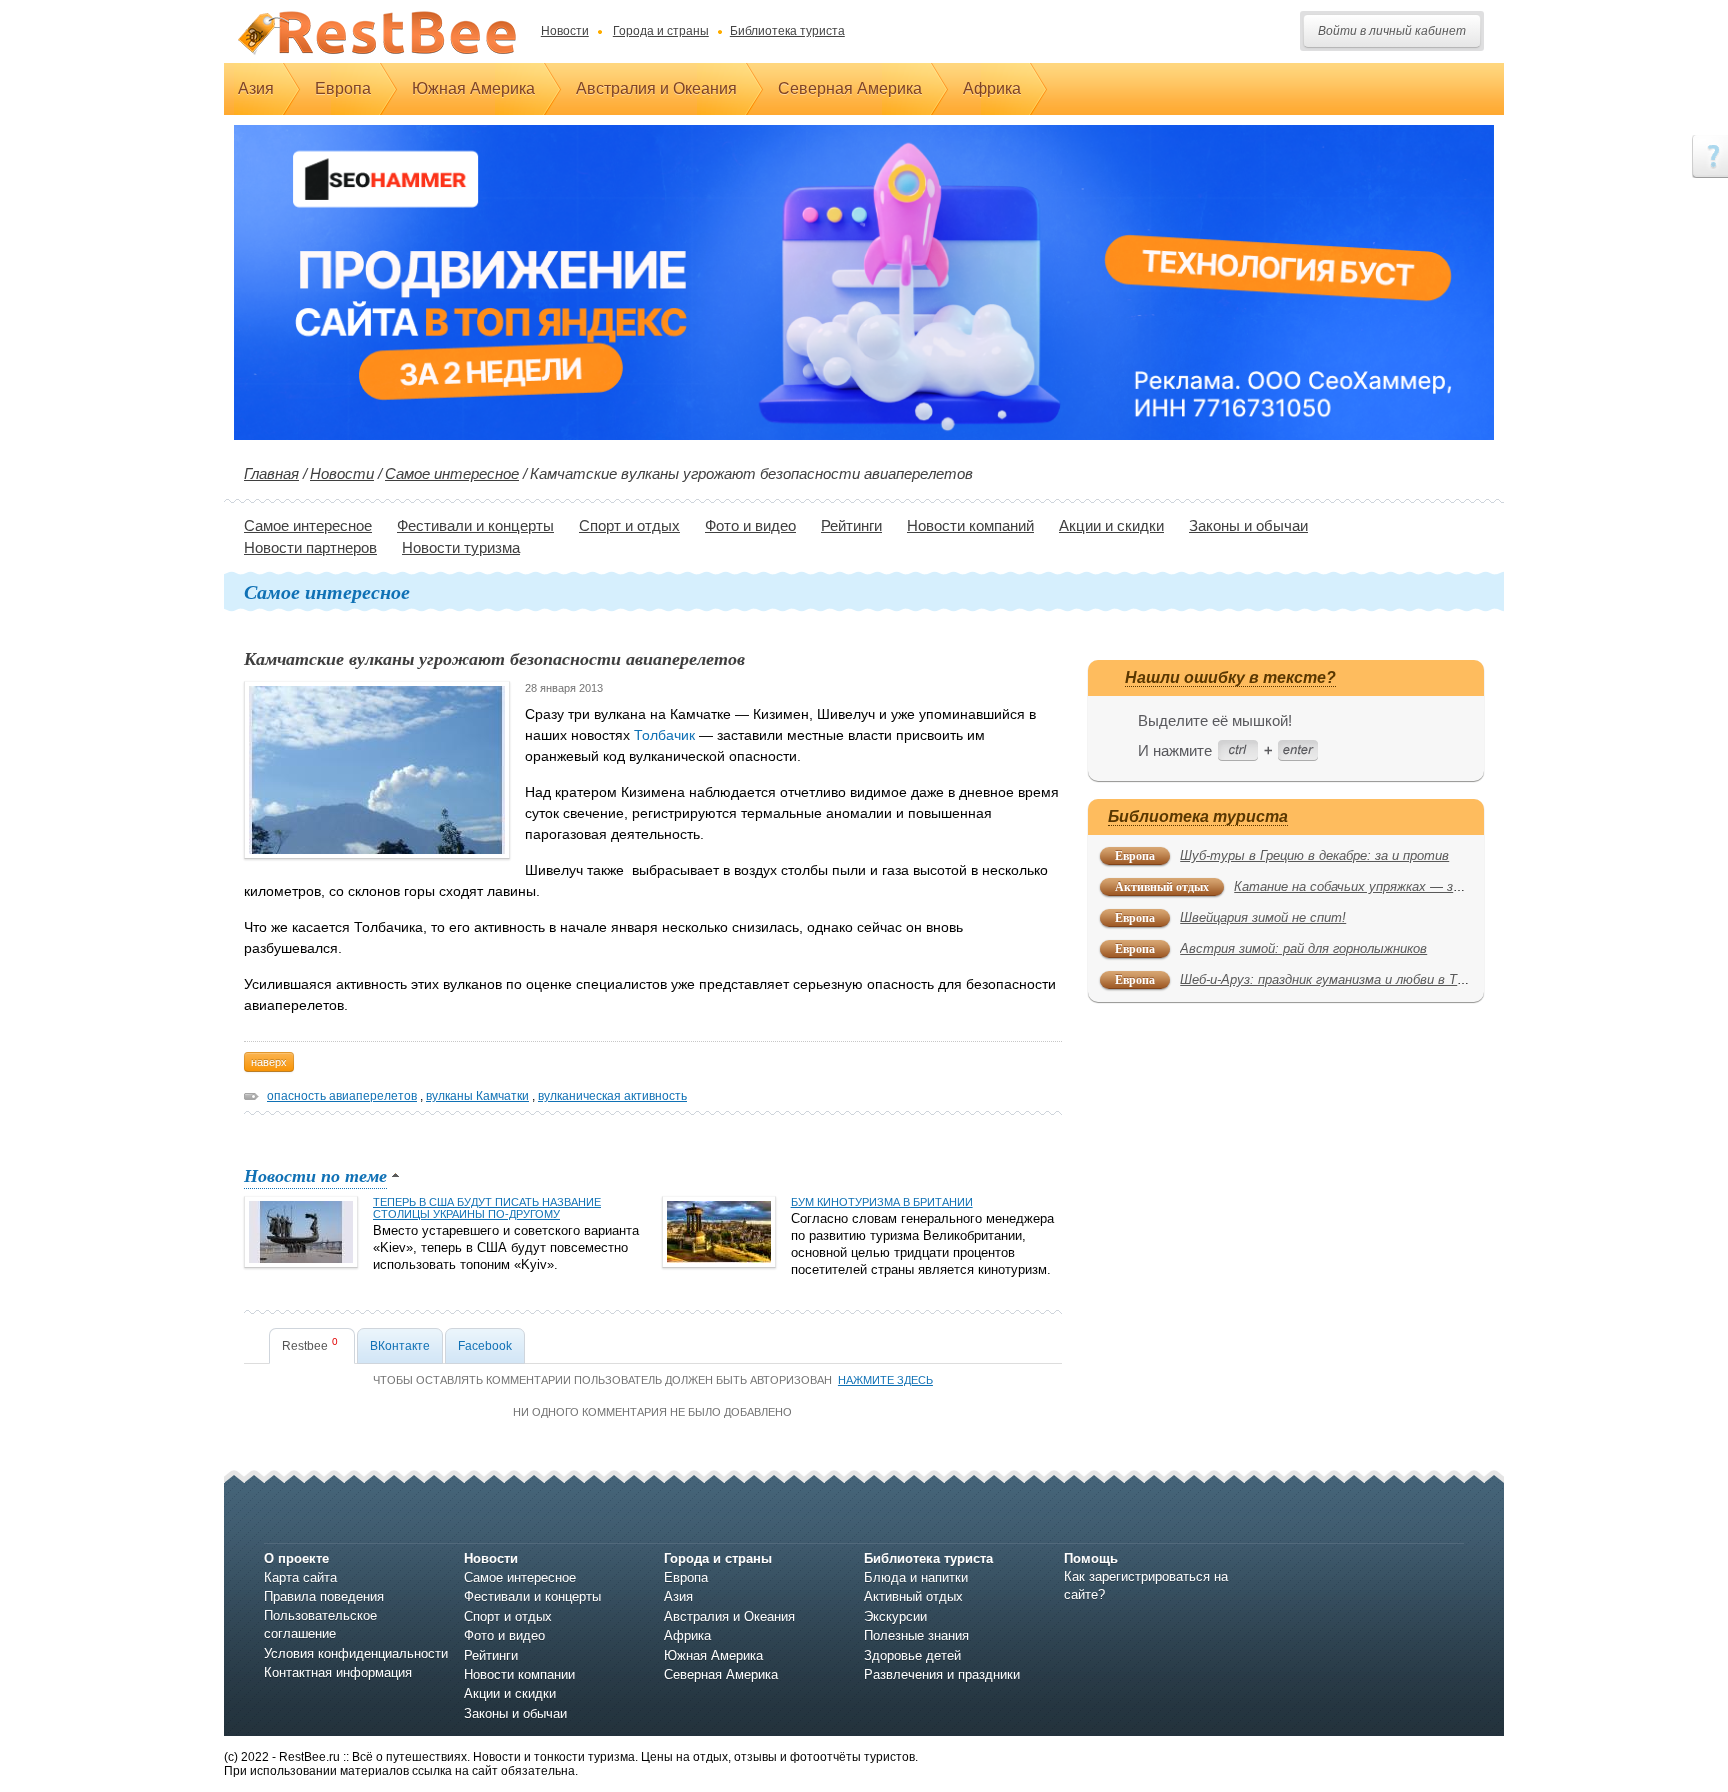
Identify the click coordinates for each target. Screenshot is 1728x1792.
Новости (565, 31)
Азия (256, 88)
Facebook (485, 1346)
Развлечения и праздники (942, 1674)
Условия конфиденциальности (356, 1653)
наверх (269, 1062)
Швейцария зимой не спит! (1263, 917)
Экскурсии (895, 1616)
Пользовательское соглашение (320, 1624)
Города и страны (661, 31)
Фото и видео (750, 525)
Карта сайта (300, 1577)
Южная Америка (473, 88)
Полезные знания (916, 1635)
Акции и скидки (1111, 525)
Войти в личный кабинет (1392, 31)
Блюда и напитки (916, 1577)
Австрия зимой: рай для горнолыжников (1303, 948)
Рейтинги (851, 525)
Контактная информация (338, 1672)
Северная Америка (850, 88)
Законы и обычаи (1248, 525)
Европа (343, 88)
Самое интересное (452, 473)
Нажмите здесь (885, 1380)
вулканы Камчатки (477, 1096)
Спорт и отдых (629, 525)
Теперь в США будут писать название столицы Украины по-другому (487, 1208)
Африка (992, 88)
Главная (271, 473)
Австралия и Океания (656, 88)
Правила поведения (324, 1596)
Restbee (310, 1344)
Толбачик (664, 735)
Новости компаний (970, 525)
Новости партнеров (310, 547)
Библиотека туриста (787, 31)
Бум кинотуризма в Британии (882, 1202)
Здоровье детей (912, 1655)
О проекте (296, 1558)
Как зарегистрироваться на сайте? (1146, 1585)
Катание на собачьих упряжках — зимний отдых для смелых (1423, 886)
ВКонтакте (400, 1346)
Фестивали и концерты (475, 525)
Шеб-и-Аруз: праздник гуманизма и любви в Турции (1336, 979)
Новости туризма (461, 547)
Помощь (1091, 1558)
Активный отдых (1162, 886)
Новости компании (519, 1674)
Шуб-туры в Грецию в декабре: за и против (1314, 855)
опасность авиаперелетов (342, 1096)
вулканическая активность (612, 1096)
